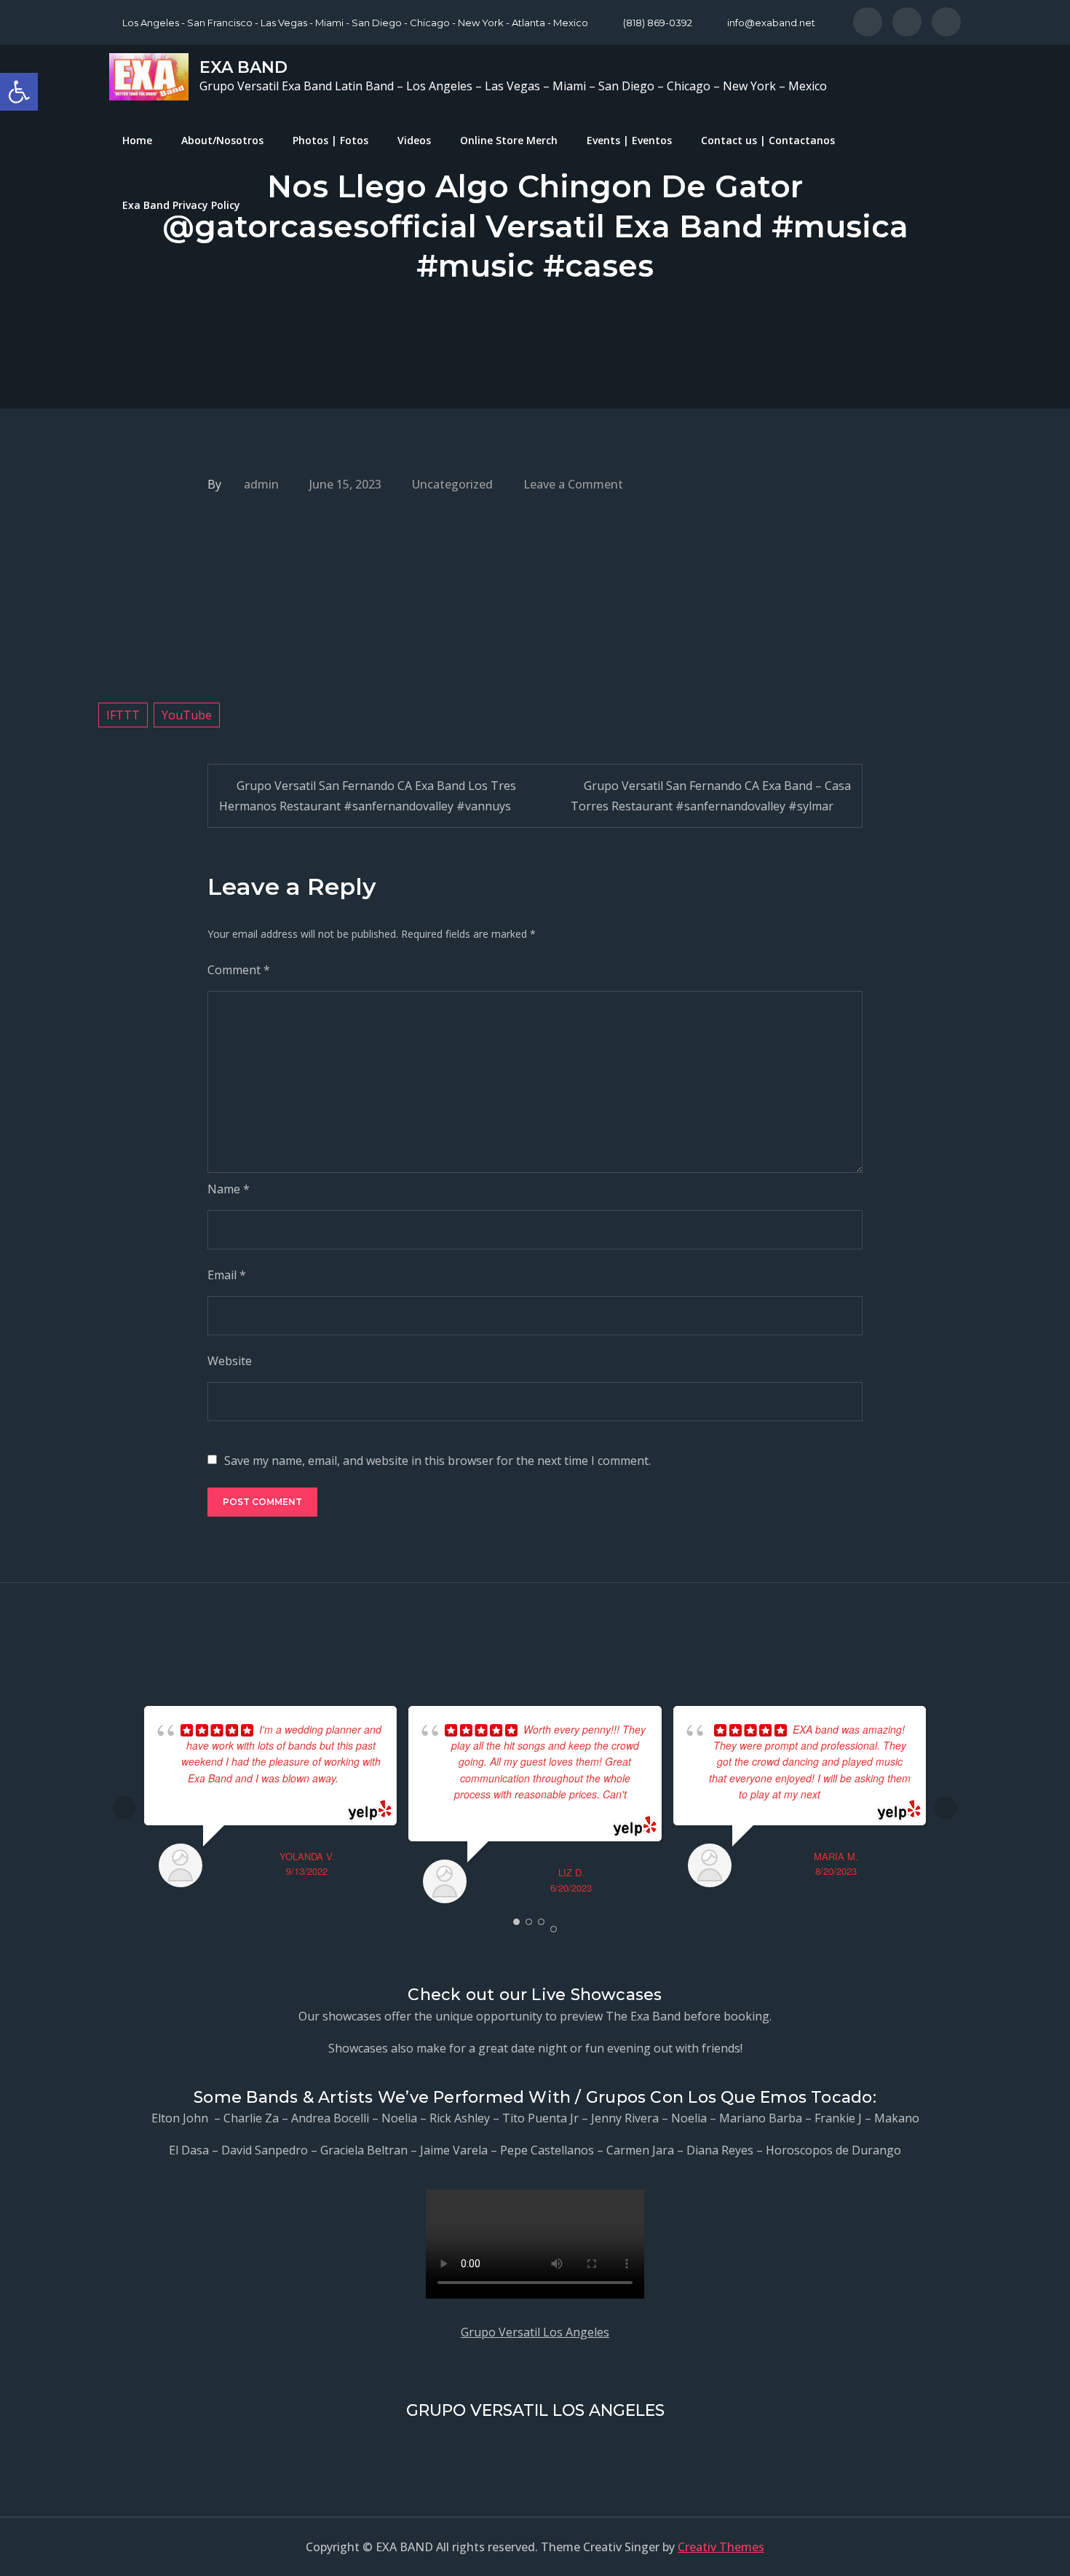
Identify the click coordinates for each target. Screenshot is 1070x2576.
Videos (414, 140)
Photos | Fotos (330, 140)
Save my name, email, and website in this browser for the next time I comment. (437, 1461)
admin (261, 484)
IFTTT (123, 715)
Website (230, 1361)
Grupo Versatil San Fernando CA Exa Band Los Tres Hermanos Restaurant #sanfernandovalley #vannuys (368, 796)
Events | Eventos (629, 140)
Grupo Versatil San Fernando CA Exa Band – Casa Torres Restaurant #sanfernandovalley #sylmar (711, 796)
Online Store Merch (509, 140)
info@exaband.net (771, 23)
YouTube (187, 715)
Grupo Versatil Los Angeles (535, 2332)
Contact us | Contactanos (768, 140)
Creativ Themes (721, 2547)
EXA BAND (243, 67)
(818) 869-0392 (658, 23)
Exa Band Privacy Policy (181, 205)
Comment (239, 970)
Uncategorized (452, 484)
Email (227, 1275)
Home (137, 140)
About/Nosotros (222, 140)
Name (229, 1189)
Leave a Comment (573, 484)
